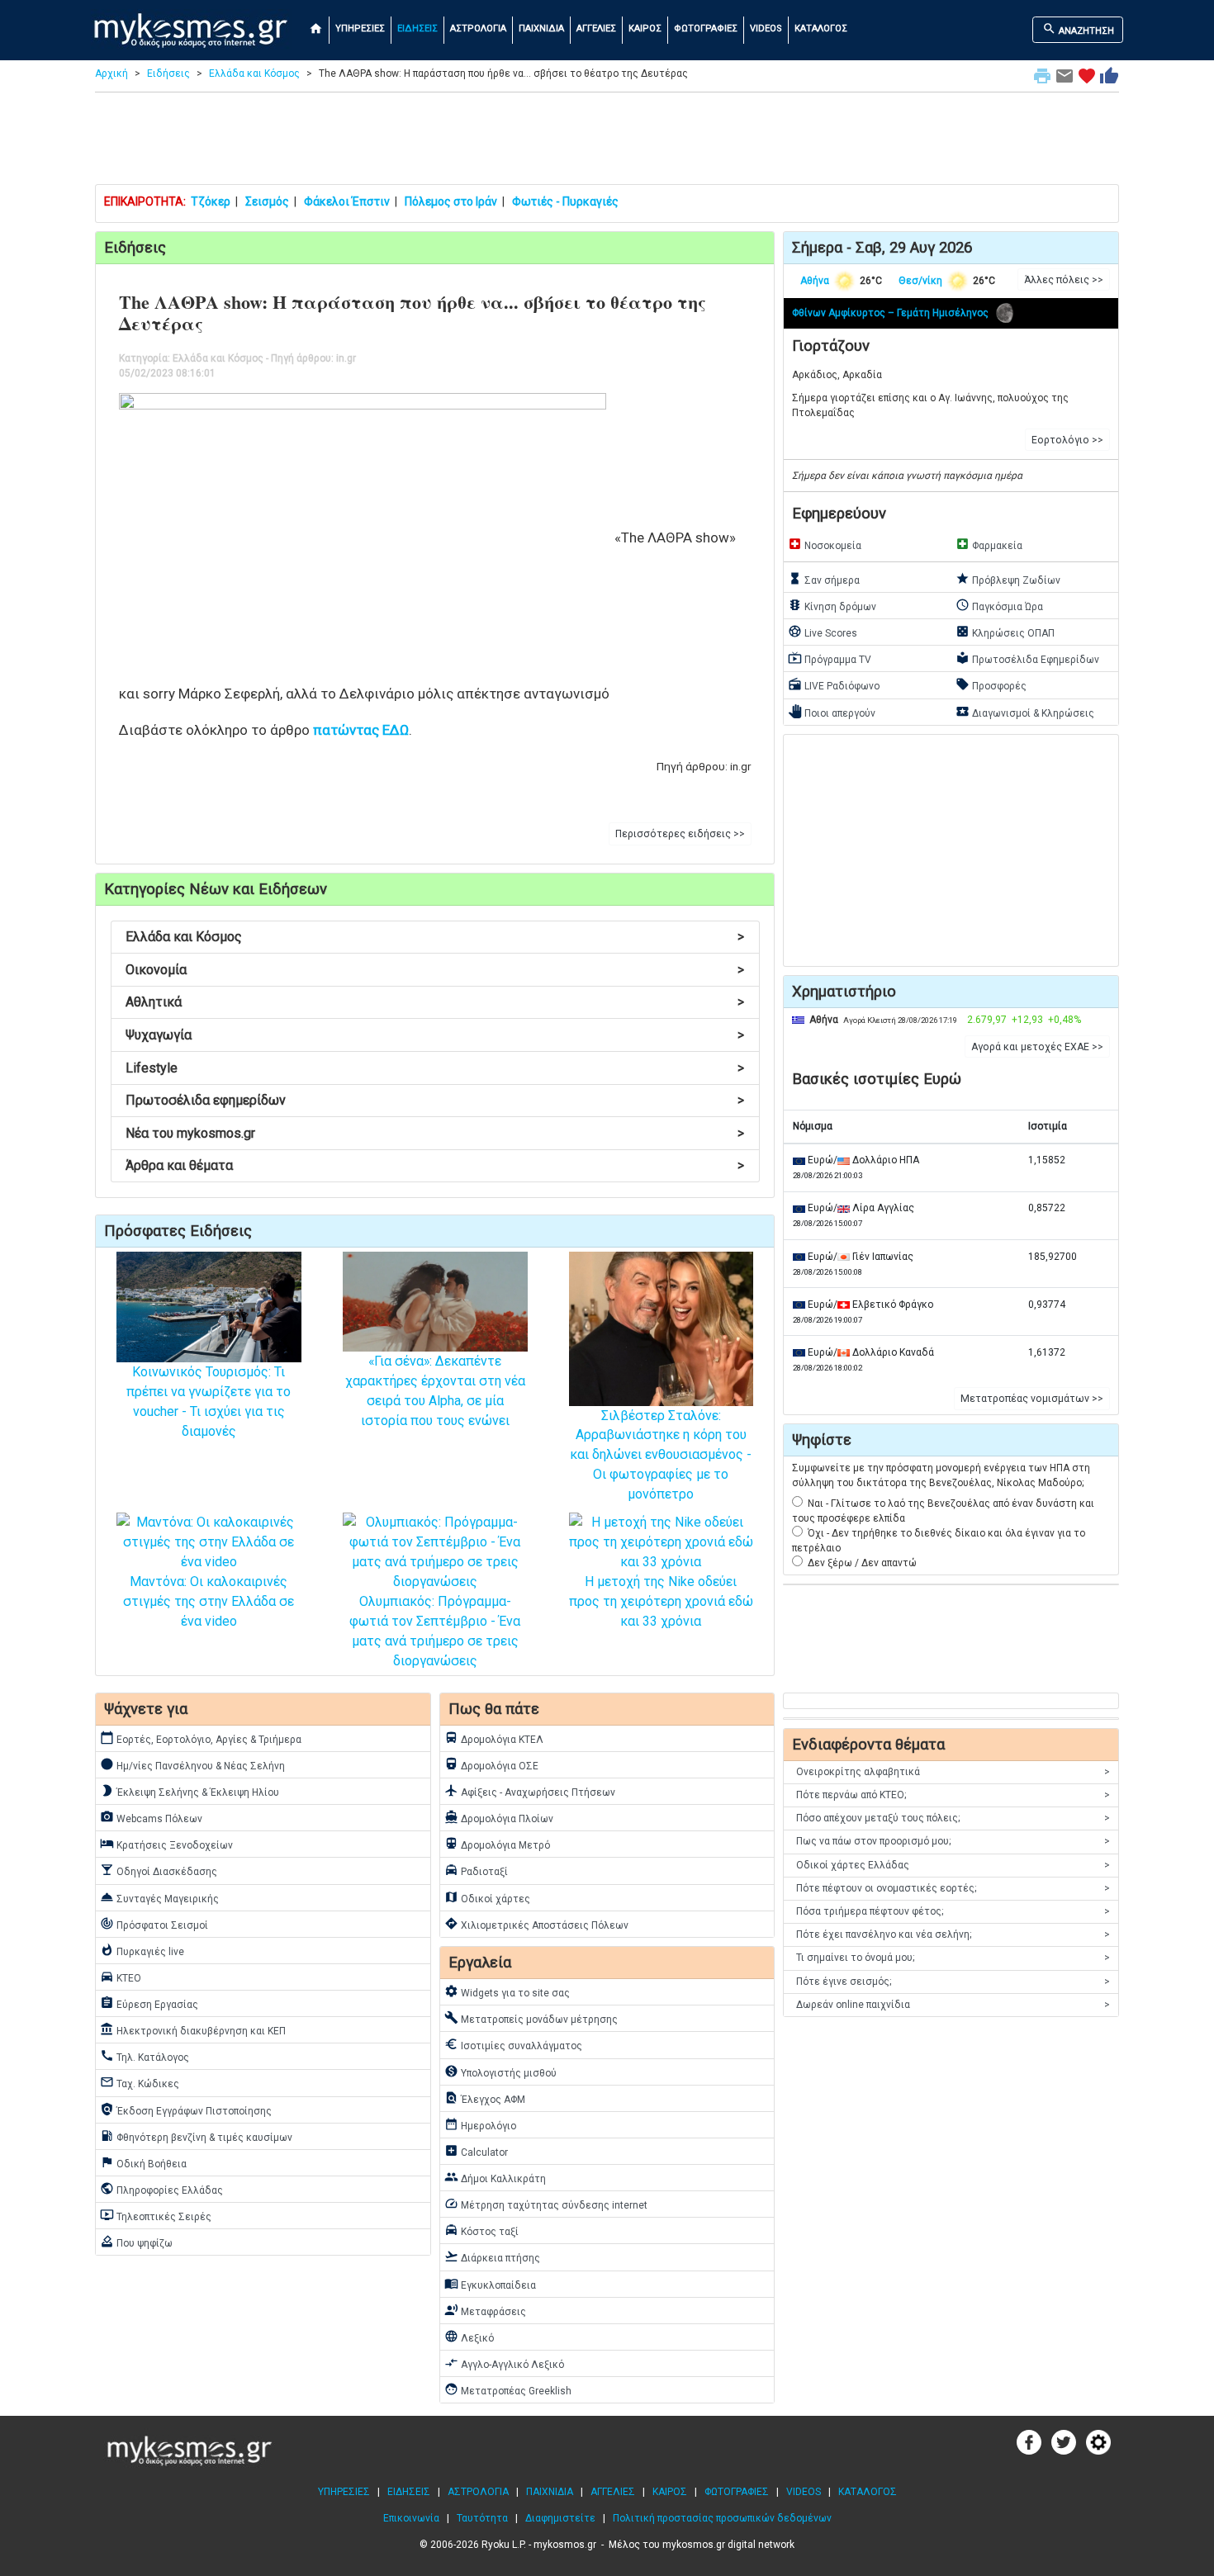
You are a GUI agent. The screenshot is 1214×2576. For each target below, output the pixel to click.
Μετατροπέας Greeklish (508, 2389)
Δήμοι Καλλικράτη (495, 2177)
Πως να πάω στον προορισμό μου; (953, 1841)
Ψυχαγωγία (435, 1035)
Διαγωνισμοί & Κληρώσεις (1025, 712)
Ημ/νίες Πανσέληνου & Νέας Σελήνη (192, 1764)
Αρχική (111, 73)
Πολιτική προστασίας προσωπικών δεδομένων (722, 2518)
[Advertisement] (607, 142)
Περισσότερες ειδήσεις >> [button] (680, 834)
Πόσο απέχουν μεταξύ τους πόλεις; (953, 1818)
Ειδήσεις (168, 73)
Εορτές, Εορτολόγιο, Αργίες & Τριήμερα (201, 1738)
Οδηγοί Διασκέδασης (159, 1870)
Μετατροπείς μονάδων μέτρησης (531, 2018)
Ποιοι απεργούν (832, 712)
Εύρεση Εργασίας (149, 2003)
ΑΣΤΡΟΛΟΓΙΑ (478, 28)
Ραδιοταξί (476, 1870)
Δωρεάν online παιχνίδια (953, 2005)
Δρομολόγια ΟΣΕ (491, 1764)
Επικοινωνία (411, 2518)
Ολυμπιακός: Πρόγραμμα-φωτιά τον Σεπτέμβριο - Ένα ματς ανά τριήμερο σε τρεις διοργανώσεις (435, 1631)
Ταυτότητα (482, 2518)
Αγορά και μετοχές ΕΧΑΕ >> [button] (1037, 1047)
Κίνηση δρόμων (832, 605)
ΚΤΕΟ (121, 1977)
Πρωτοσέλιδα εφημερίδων (435, 1100)
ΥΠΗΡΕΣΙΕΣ (360, 28)
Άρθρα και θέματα (435, 1165)
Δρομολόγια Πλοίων (499, 1817)
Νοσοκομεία (825, 544)
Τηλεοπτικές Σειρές (156, 2215)
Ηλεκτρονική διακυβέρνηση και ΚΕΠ (193, 2029)
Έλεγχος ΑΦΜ (485, 2098)
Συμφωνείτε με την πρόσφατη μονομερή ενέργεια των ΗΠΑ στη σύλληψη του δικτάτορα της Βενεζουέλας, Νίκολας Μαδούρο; (941, 1475)
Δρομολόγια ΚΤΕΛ (494, 1738)
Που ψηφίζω (136, 2242)
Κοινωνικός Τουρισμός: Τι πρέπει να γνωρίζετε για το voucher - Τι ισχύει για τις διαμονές (209, 1402)
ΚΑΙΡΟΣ (645, 28)
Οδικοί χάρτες (487, 1897)
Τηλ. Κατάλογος (145, 2056)
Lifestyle (435, 1068)
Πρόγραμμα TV (830, 658)
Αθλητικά (435, 1002)
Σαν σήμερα (824, 579)
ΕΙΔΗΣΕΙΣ (417, 28)
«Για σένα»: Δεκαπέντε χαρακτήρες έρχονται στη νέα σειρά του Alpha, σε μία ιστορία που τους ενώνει (435, 1391)
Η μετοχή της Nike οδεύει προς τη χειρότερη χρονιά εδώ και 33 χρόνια (661, 1601)
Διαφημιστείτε (560, 2518)
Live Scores (823, 632)
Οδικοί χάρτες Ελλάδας (953, 1865)
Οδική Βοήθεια (143, 2162)
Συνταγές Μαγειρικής (159, 1897)
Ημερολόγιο (480, 2124)
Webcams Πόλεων (151, 1817)
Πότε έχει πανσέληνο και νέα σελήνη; (953, 1934)
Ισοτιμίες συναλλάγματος (513, 2044)
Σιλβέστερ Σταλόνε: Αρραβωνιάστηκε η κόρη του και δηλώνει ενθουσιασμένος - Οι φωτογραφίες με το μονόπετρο (661, 1455)
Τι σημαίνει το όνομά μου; (953, 1958)
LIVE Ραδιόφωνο (834, 684)
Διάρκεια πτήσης (492, 2256)
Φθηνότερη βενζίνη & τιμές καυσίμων (196, 2136)
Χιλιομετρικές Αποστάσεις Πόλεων (536, 1924)
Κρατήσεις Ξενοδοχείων (166, 1844)
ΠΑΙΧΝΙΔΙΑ (541, 28)
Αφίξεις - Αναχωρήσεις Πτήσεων (530, 1791)
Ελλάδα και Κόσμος (254, 73)
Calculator (476, 2151)
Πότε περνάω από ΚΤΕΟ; (953, 1795)
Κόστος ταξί (481, 2230)
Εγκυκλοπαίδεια (490, 2284)
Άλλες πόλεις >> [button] (1064, 280)
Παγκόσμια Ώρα (999, 605)
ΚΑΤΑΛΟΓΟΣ (821, 28)
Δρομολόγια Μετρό (497, 1844)
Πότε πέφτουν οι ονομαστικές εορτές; (953, 1888)
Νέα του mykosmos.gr (435, 1133)
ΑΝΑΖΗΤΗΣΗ (1078, 29)
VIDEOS (766, 28)
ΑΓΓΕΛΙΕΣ (596, 28)
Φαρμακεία (989, 544)
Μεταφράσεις (485, 2310)
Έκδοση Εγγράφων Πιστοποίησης (186, 2110)
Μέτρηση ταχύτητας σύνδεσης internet (546, 2204)
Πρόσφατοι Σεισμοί (154, 1924)
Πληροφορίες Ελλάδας (161, 2189)
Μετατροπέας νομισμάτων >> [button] (1032, 1399)
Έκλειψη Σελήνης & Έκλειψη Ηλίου (190, 1791)
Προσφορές (991, 684)
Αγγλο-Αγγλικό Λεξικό (504, 2363)
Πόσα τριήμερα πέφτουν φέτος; (953, 1911)
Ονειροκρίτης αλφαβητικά (953, 1772)
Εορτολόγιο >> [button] (1067, 440)
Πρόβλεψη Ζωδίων (1008, 579)
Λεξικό (469, 2337)
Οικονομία (435, 970)
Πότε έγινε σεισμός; (953, 1982)
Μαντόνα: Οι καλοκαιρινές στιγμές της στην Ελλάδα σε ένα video (209, 1601)
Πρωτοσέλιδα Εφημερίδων (1027, 658)
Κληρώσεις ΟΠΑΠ (1005, 632)
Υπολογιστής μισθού (500, 2072)
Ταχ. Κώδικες (140, 2082)
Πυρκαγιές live (142, 1950)
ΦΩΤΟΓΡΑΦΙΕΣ (706, 28)
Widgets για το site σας (507, 1991)
